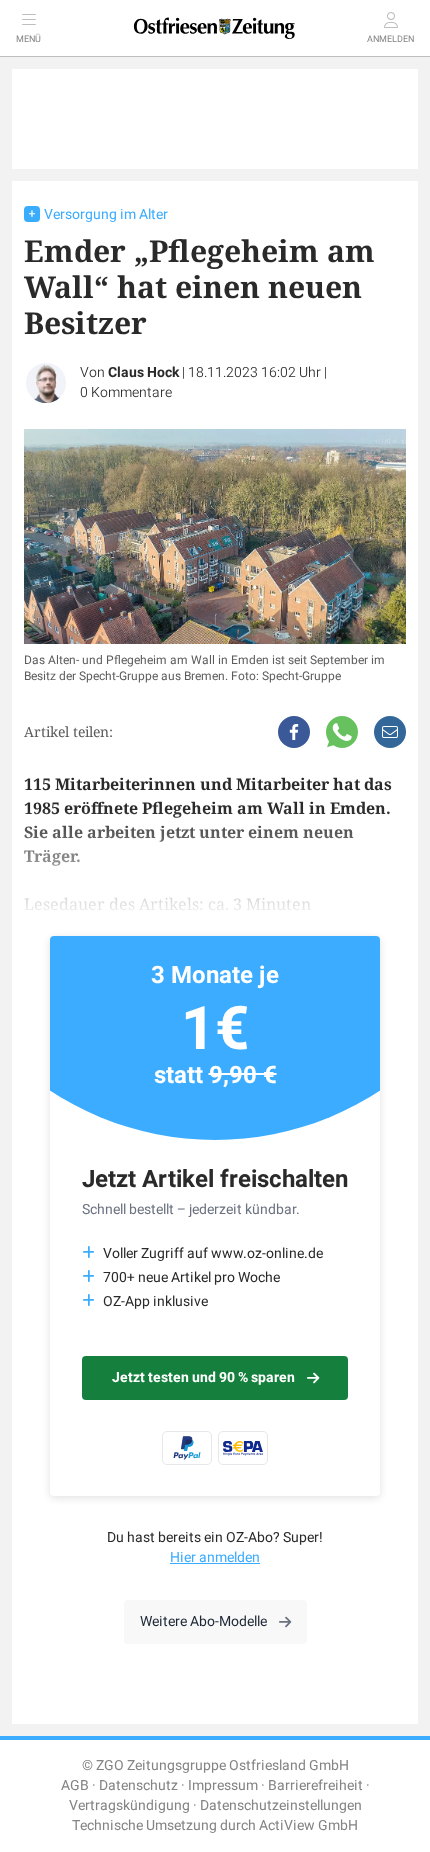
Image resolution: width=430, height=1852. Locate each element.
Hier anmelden (215, 1557)
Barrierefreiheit (315, 1785)
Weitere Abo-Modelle (203, 1621)
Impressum (223, 1785)
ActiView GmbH (308, 1825)
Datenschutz (138, 1785)
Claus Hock (143, 372)
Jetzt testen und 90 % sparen (203, 1377)
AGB (75, 1785)
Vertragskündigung (129, 1805)
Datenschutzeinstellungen (281, 1805)
